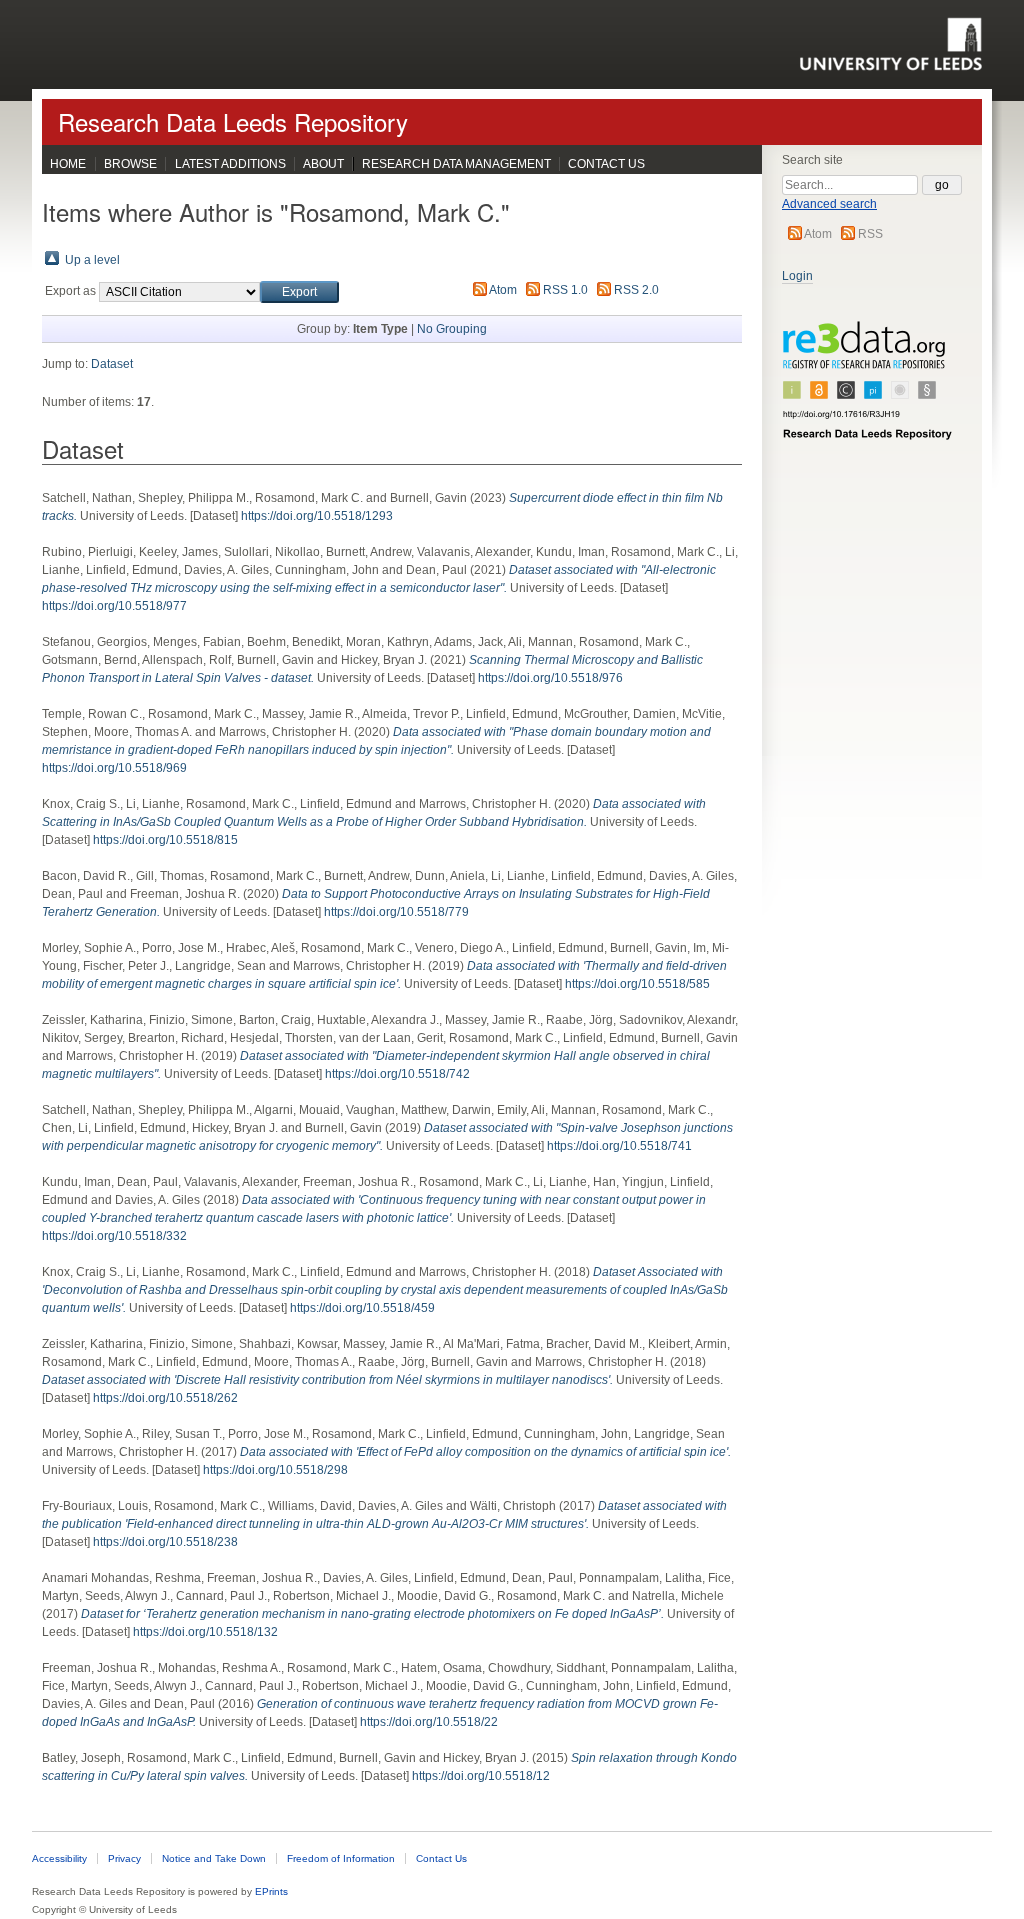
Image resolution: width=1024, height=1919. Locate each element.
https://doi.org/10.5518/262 (165, 1398)
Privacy (124, 1858)
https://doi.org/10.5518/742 (397, 1074)
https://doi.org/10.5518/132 (205, 1632)
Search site (812, 160)
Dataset (112, 364)
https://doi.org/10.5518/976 (550, 678)
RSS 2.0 (636, 290)
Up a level (92, 260)
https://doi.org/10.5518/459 (362, 1308)
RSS (870, 234)
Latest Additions (230, 164)
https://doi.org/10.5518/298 (275, 1470)
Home (68, 164)
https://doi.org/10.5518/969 (114, 768)
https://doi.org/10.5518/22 (429, 1722)
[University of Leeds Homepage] (890, 44)
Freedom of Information (341, 1858)
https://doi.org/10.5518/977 (114, 606)
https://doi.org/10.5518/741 (619, 1146)
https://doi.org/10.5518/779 (396, 912)
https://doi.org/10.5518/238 (165, 1542)
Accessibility (59, 1858)
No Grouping (452, 329)
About (323, 164)
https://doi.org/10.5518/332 (114, 1236)
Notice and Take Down (214, 1858)
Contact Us (606, 164)
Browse (130, 164)
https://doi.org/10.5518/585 (637, 984)
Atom (818, 234)
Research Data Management (456, 164)
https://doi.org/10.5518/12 (481, 1776)
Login (797, 276)
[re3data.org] (868, 389)
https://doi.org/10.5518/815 (165, 840)
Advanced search (829, 204)
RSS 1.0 (565, 290)
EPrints (271, 1891)
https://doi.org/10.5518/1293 (317, 516)
